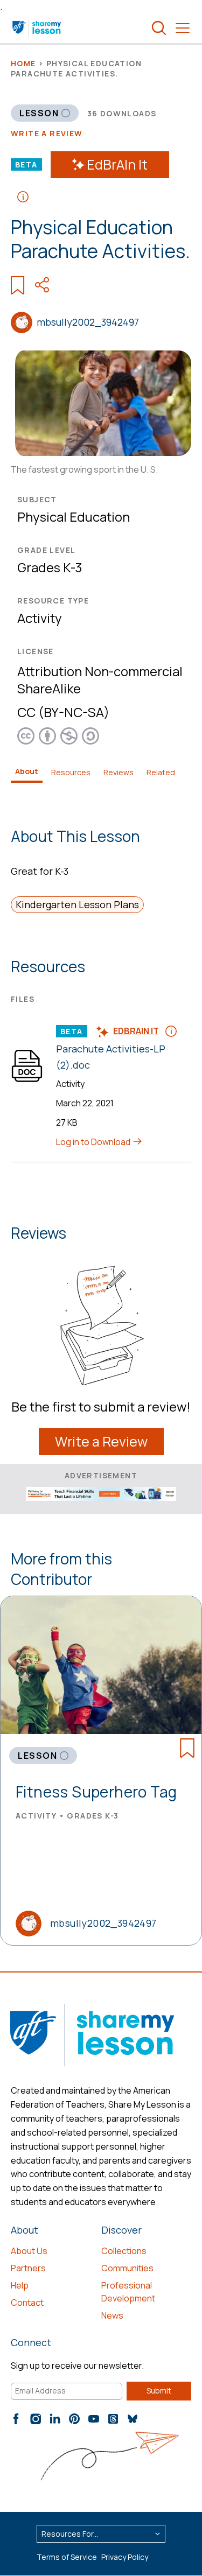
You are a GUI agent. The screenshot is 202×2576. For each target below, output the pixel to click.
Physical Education (74, 517)
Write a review (47, 133)
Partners (28, 2268)
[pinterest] (74, 2419)
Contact (27, 2303)
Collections (124, 2251)
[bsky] (133, 2419)
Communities (127, 2268)
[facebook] (16, 2419)
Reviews (119, 772)
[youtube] (94, 2419)
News (112, 2315)
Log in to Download (94, 1142)
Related (161, 772)
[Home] (37, 28)
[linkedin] (55, 2419)
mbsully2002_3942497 (88, 322)
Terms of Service (67, 2557)
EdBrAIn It (117, 164)
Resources (71, 772)
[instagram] (36, 2419)
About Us (29, 2251)
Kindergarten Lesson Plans (77, 904)
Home (23, 63)
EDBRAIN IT (136, 1031)
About (27, 771)
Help (20, 2285)
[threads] (113, 2419)
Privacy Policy (125, 2557)
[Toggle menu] (183, 28)
